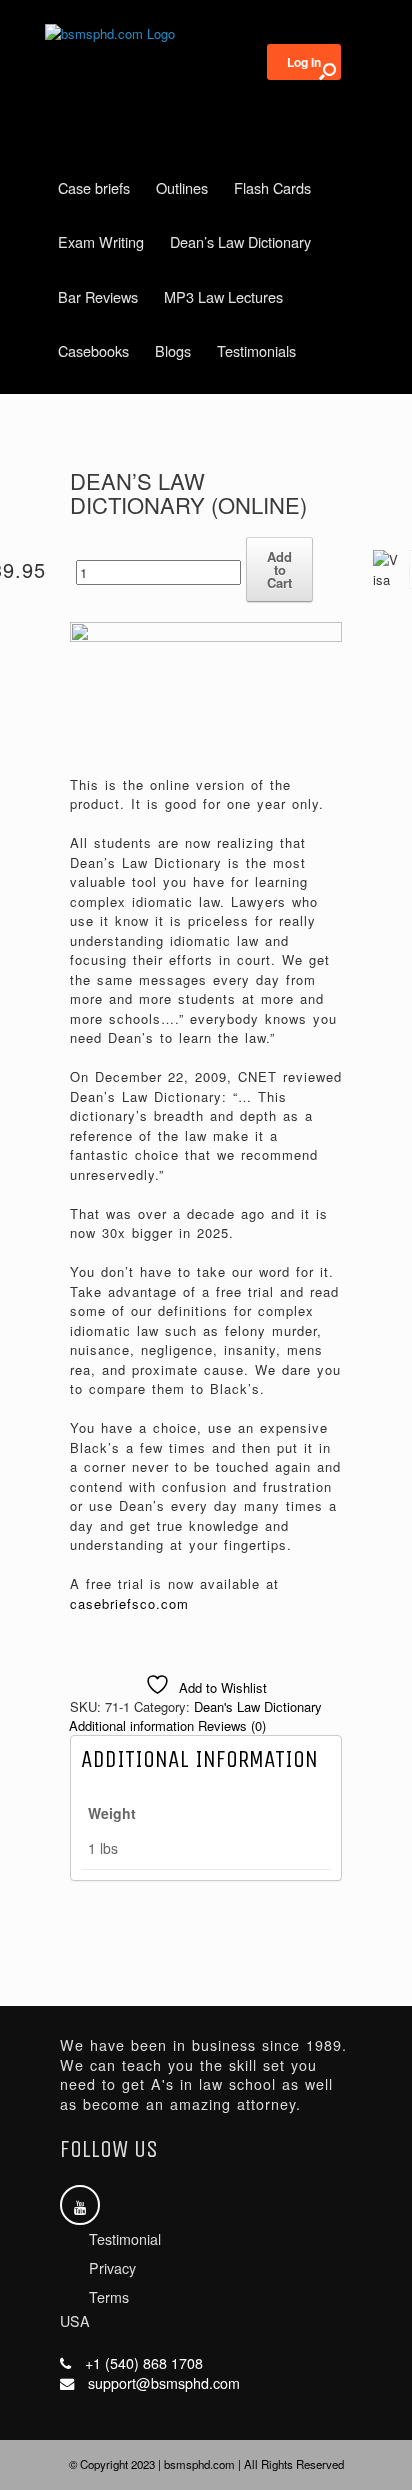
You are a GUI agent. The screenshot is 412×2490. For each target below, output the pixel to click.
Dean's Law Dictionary (258, 1706)
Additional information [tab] (131, 1725)
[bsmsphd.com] (206, 34)
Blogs (173, 350)
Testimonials (256, 350)
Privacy (112, 2268)
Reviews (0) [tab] (232, 1725)
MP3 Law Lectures (223, 296)
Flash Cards (272, 187)
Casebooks (93, 350)
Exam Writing (101, 241)
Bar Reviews (98, 296)
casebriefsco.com (129, 1603)
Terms (109, 2297)
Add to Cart (279, 569)
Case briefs (94, 187)
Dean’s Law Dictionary (240, 241)
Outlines (182, 187)
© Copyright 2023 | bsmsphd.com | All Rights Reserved (206, 2464)
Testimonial (125, 2239)
